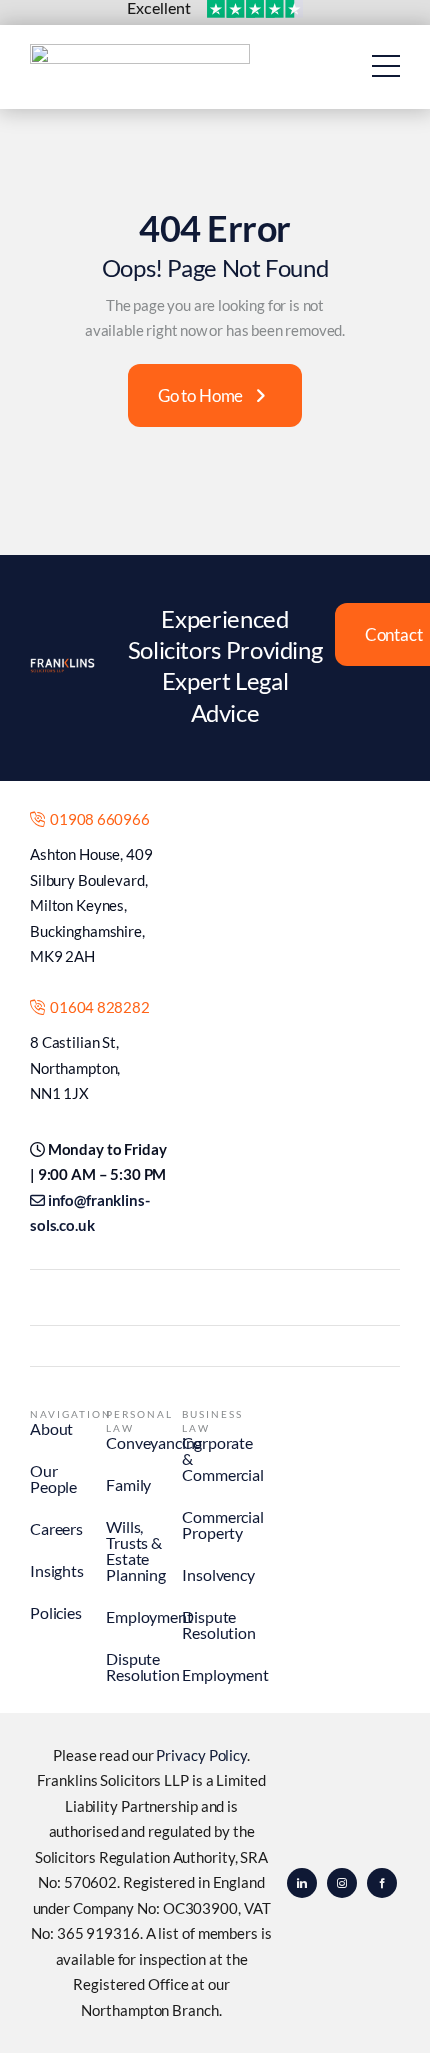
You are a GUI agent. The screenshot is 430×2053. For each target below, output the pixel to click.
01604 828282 (97, 1007)
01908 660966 (97, 819)
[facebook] (382, 1883)
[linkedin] (302, 1883)
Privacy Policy (201, 1755)
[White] (62, 666)
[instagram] (342, 1883)
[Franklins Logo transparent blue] (140, 52)
